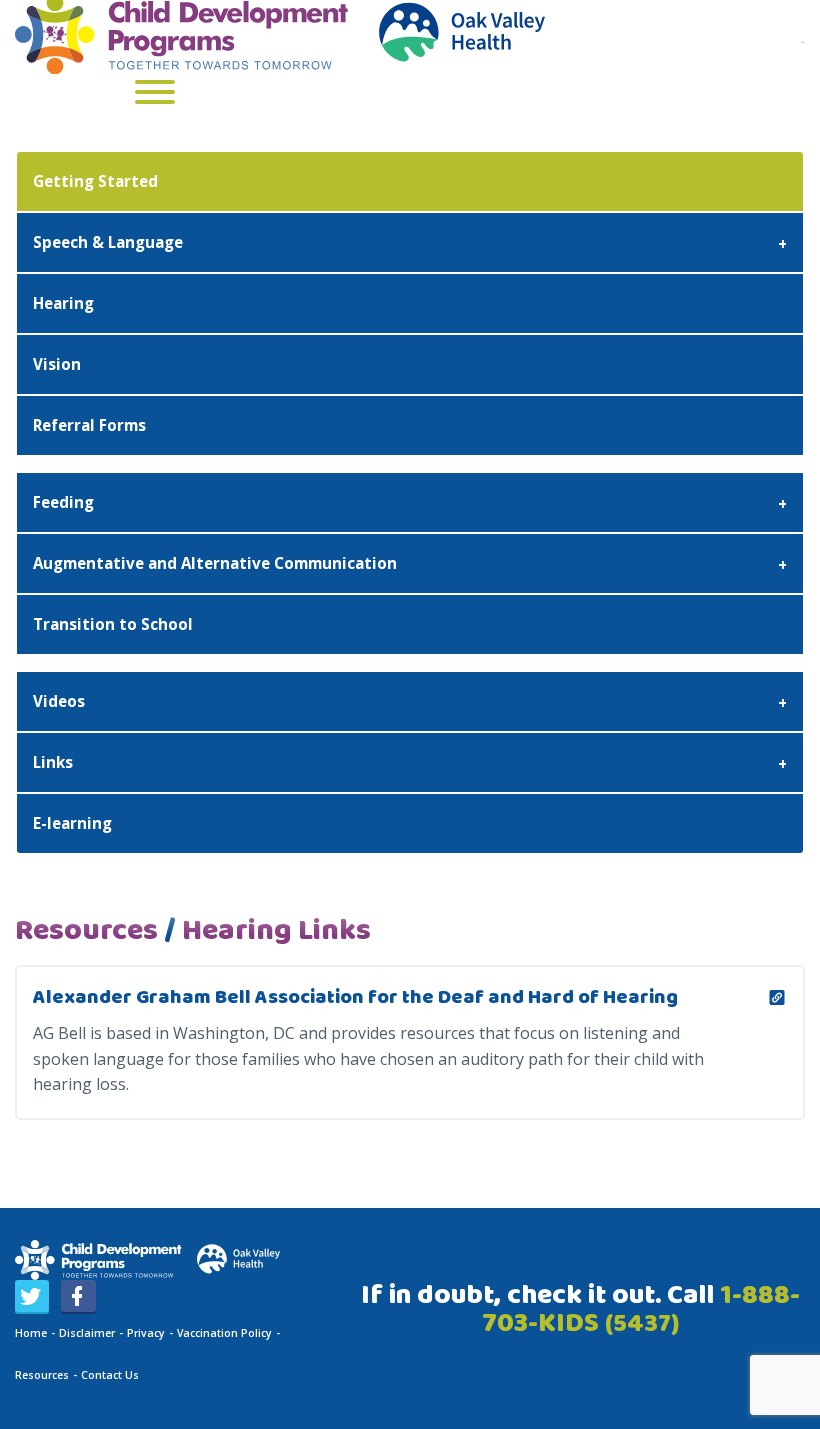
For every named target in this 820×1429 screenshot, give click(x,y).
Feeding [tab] (63, 502)
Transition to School (113, 624)
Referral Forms (89, 425)
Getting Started (95, 181)
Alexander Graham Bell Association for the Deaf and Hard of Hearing (355, 997)
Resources (42, 1375)
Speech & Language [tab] (108, 242)
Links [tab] (53, 762)
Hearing (63, 303)
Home (31, 1333)
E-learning (72, 823)
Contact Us (110, 1375)
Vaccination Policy (224, 1333)
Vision (57, 364)
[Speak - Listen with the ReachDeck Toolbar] (803, 40)
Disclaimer (87, 1333)
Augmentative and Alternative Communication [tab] (215, 563)
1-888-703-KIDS (641, 1310)
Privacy (146, 1333)
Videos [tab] (59, 701)
